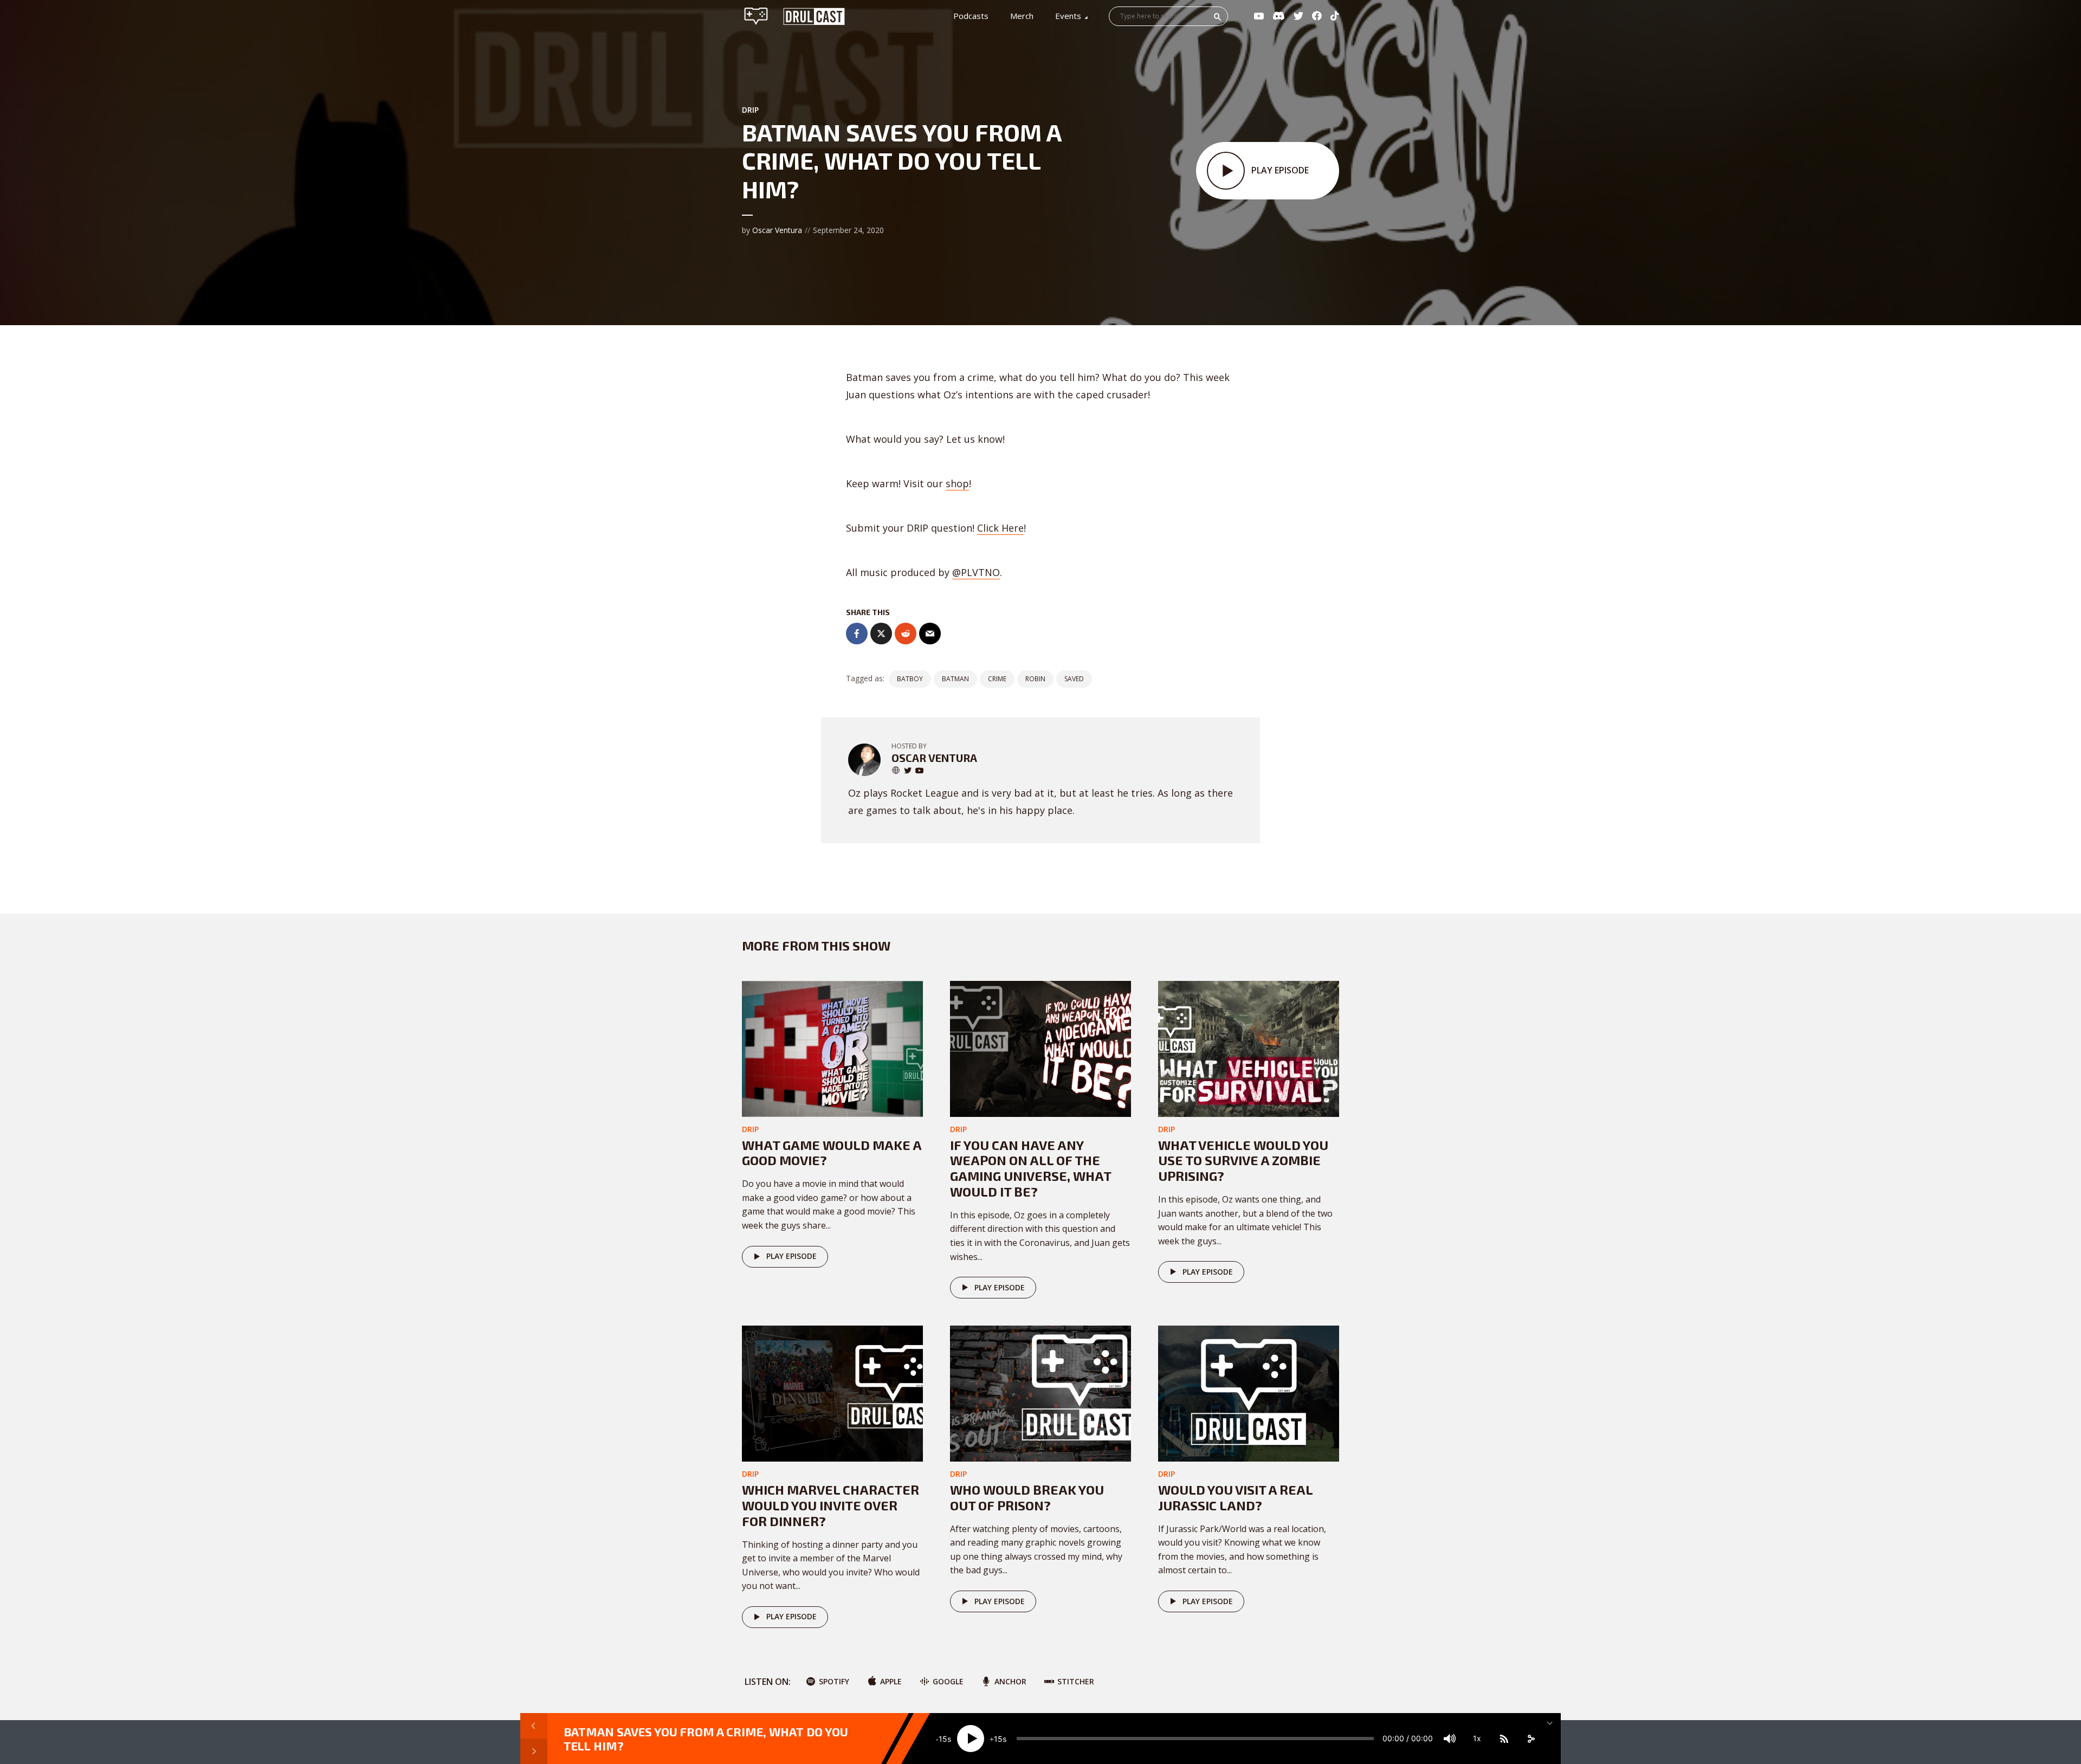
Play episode (791, 1256)
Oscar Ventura (777, 230)
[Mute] (1450, 1739)
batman (955, 679)
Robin (1035, 679)
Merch (1022, 16)
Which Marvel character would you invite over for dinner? (831, 1505)
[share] (1531, 1739)
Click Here (1000, 528)
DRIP (750, 110)
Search (1218, 17)
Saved (1074, 679)
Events (1068, 16)
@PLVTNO (976, 572)
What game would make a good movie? (832, 1153)
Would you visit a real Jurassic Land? (1235, 1497)
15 (943, 1739)
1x (1477, 1738)
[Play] (971, 1739)
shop (957, 483)
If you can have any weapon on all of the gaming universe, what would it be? (1030, 1168)
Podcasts (971, 16)
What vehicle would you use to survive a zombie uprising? (1243, 1161)
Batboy (910, 679)
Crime (997, 679)
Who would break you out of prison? (1027, 1497)
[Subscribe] (1504, 1739)
